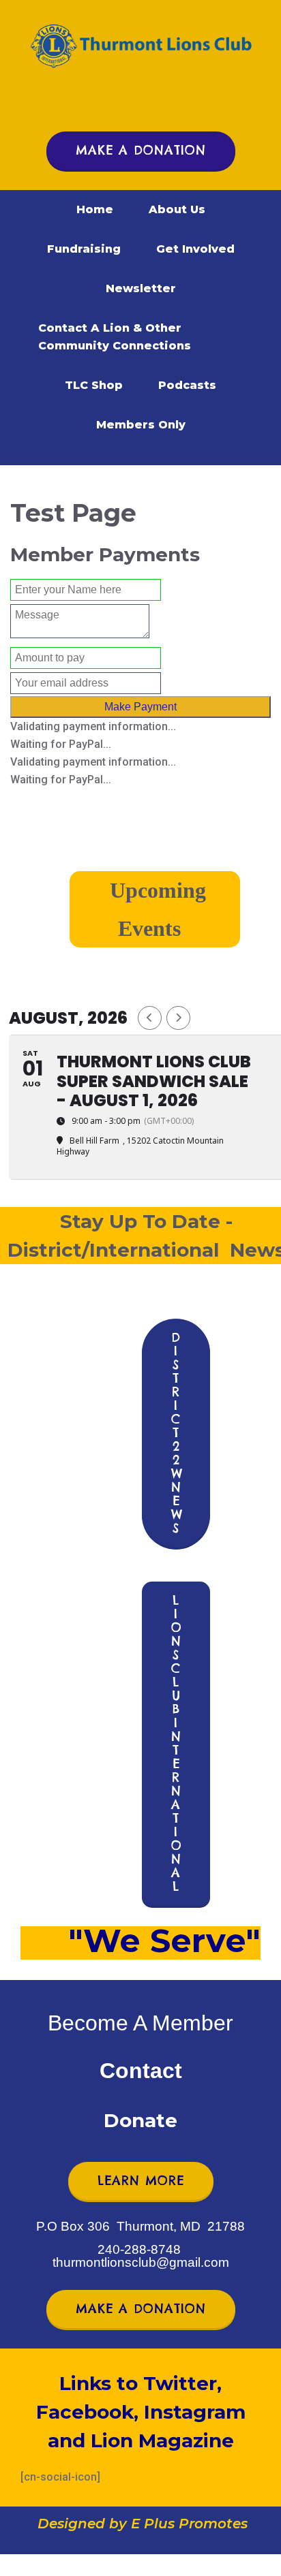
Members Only (141, 425)
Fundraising (84, 249)
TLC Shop (94, 385)
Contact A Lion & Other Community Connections (115, 337)
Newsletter (141, 288)
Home (95, 209)
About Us (177, 209)
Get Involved (195, 249)
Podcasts (187, 385)
